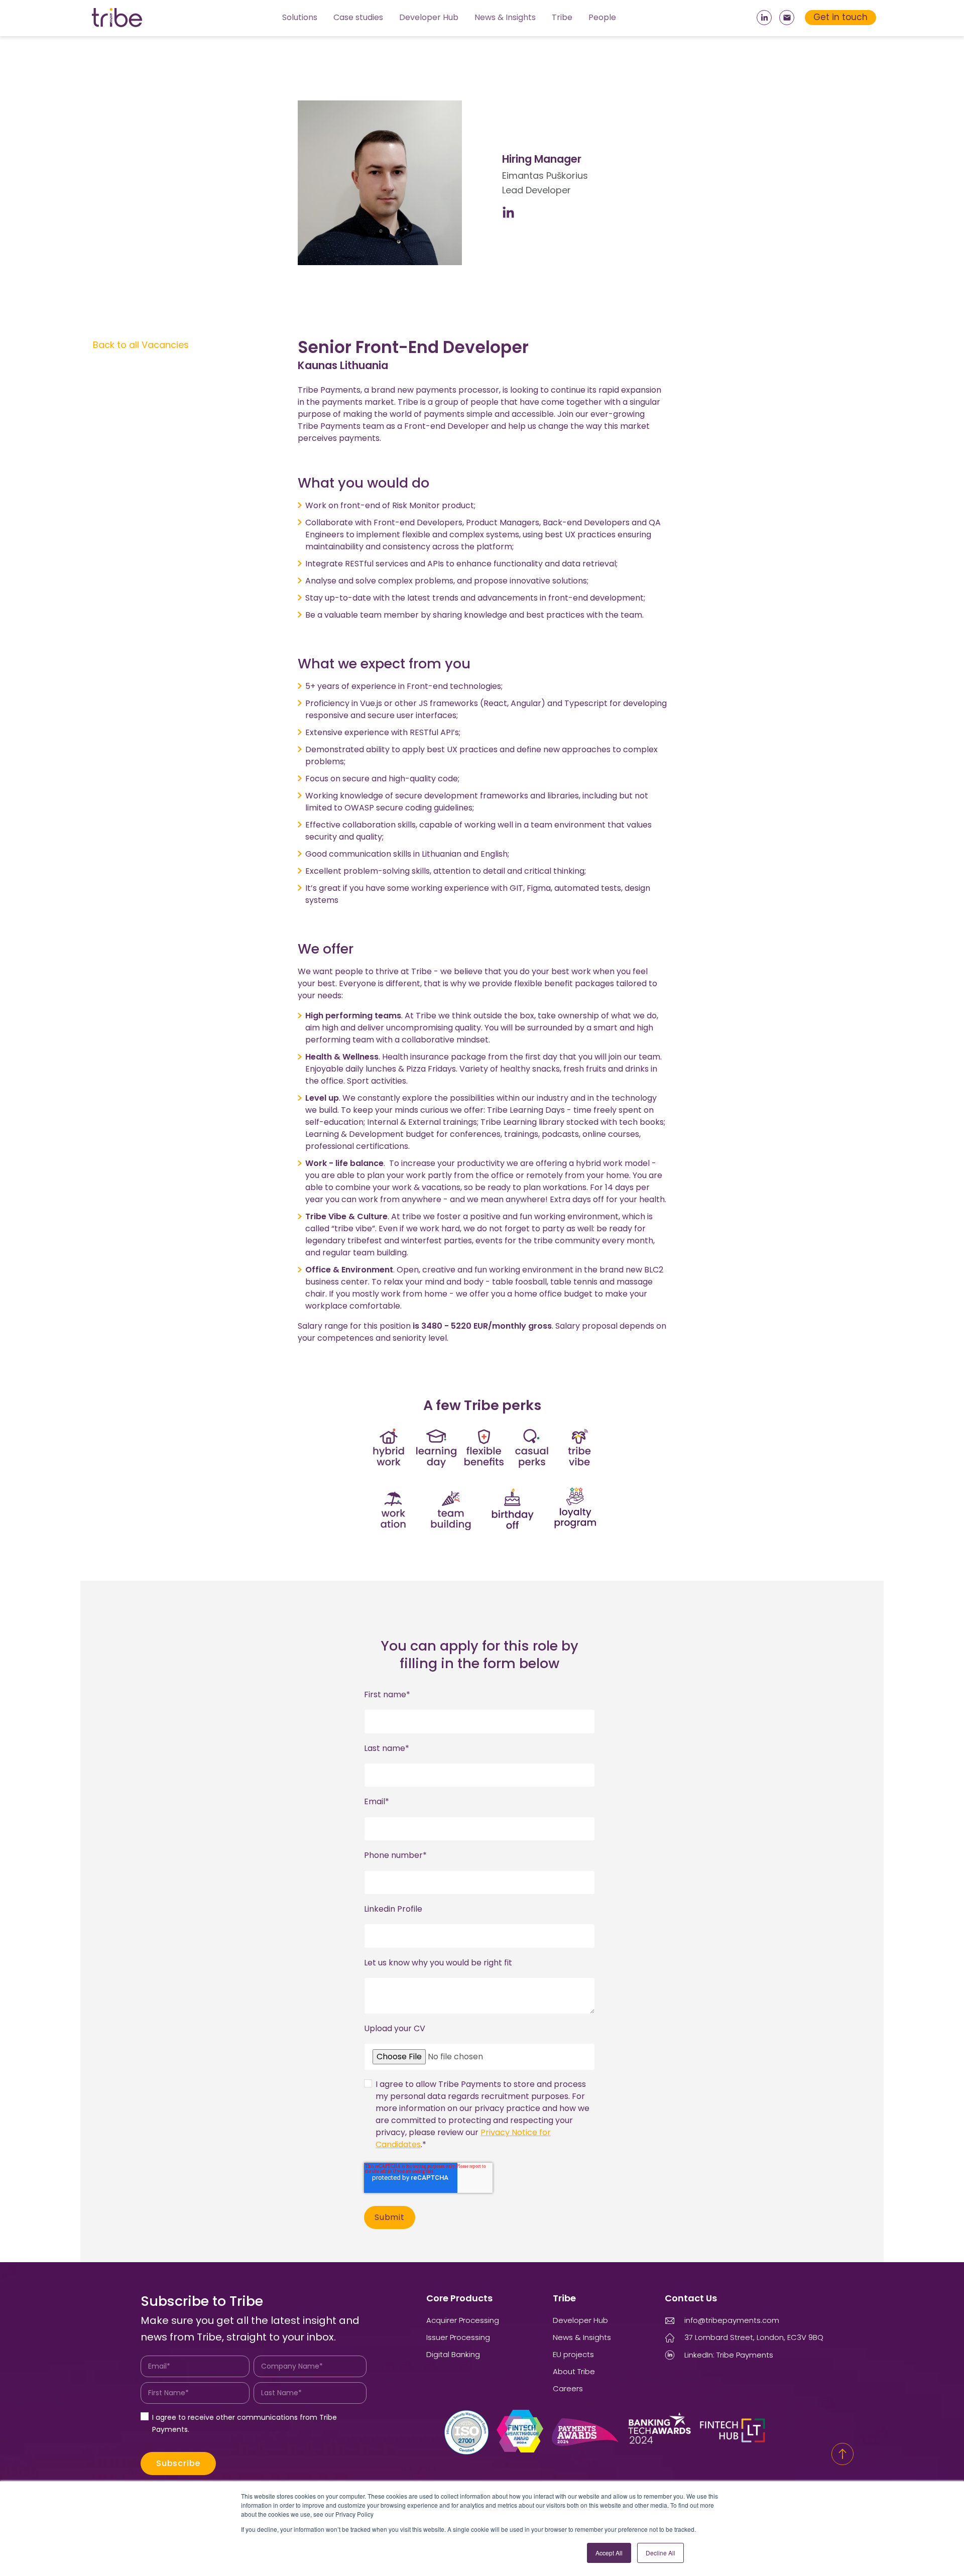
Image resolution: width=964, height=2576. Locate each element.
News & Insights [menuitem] (582, 2337)
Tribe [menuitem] (564, 2298)
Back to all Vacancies (141, 345)
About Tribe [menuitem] (574, 2371)
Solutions (300, 17)
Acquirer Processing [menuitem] (463, 2320)
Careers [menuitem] (568, 2388)
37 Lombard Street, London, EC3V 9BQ (754, 2337)
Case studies (358, 17)
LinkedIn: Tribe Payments (729, 2355)
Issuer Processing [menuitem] (458, 2337)
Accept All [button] (609, 2553)
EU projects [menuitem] (573, 2354)
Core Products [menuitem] (459, 2298)
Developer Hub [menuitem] (580, 2320)
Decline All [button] (660, 2553)
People (602, 17)
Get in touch (840, 17)
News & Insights (505, 17)
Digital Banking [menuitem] (453, 2354)
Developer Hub (429, 17)
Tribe (562, 17)
